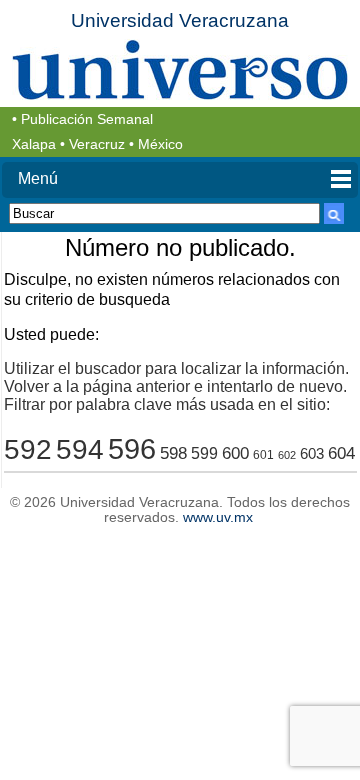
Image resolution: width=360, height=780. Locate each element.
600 (235, 453)
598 (173, 453)
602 (287, 455)
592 (28, 449)
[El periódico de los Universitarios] (180, 69)
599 (204, 453)
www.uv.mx (218, 517)
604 (341, 453)
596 (132, 448)
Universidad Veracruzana (180, 20)
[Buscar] (334, 213)
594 (80, 449)
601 (263, 454)
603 (312, 454)
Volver (26, 386)
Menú (38, 178)
